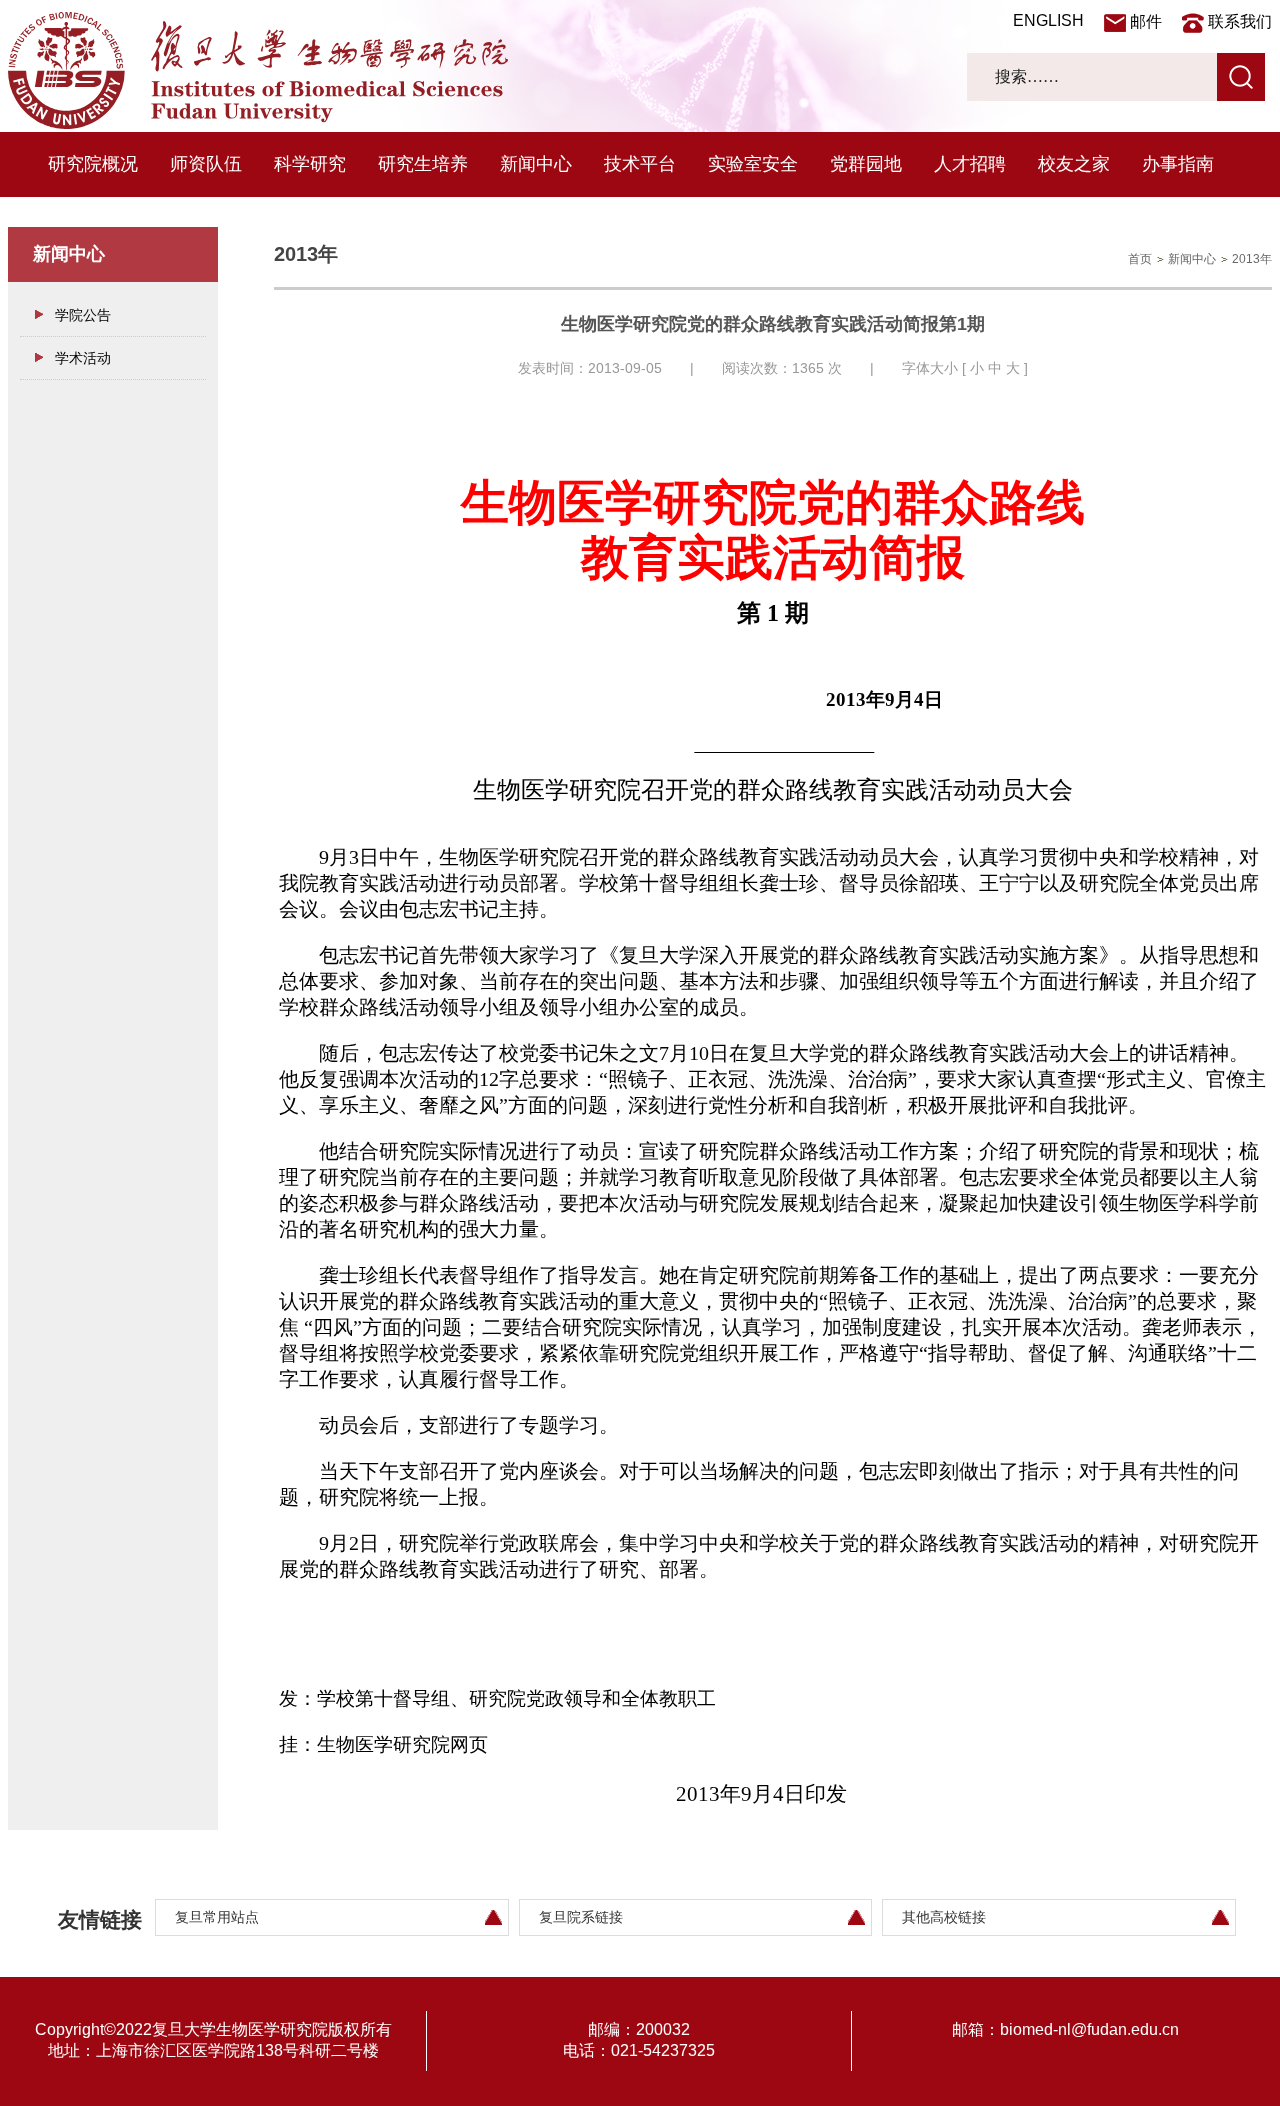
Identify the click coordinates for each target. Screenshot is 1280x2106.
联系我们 (1240, 21)
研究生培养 (423, 164)
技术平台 (640, 164)
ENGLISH (1048, 20)
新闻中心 (536, 164)
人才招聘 (970, 164)
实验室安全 (753, 164)
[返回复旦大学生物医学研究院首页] (258, 124)
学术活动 (83, 358)
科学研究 (310, 164)
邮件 (1146, 21)
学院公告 (83, 315)
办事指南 (1178, 164)
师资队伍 (206, 164)
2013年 (1252, 259)
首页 (1140, 259)
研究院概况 (93, 164)
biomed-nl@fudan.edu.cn (1089, 2029)
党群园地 (866, 164)
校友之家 (1074, 164)
